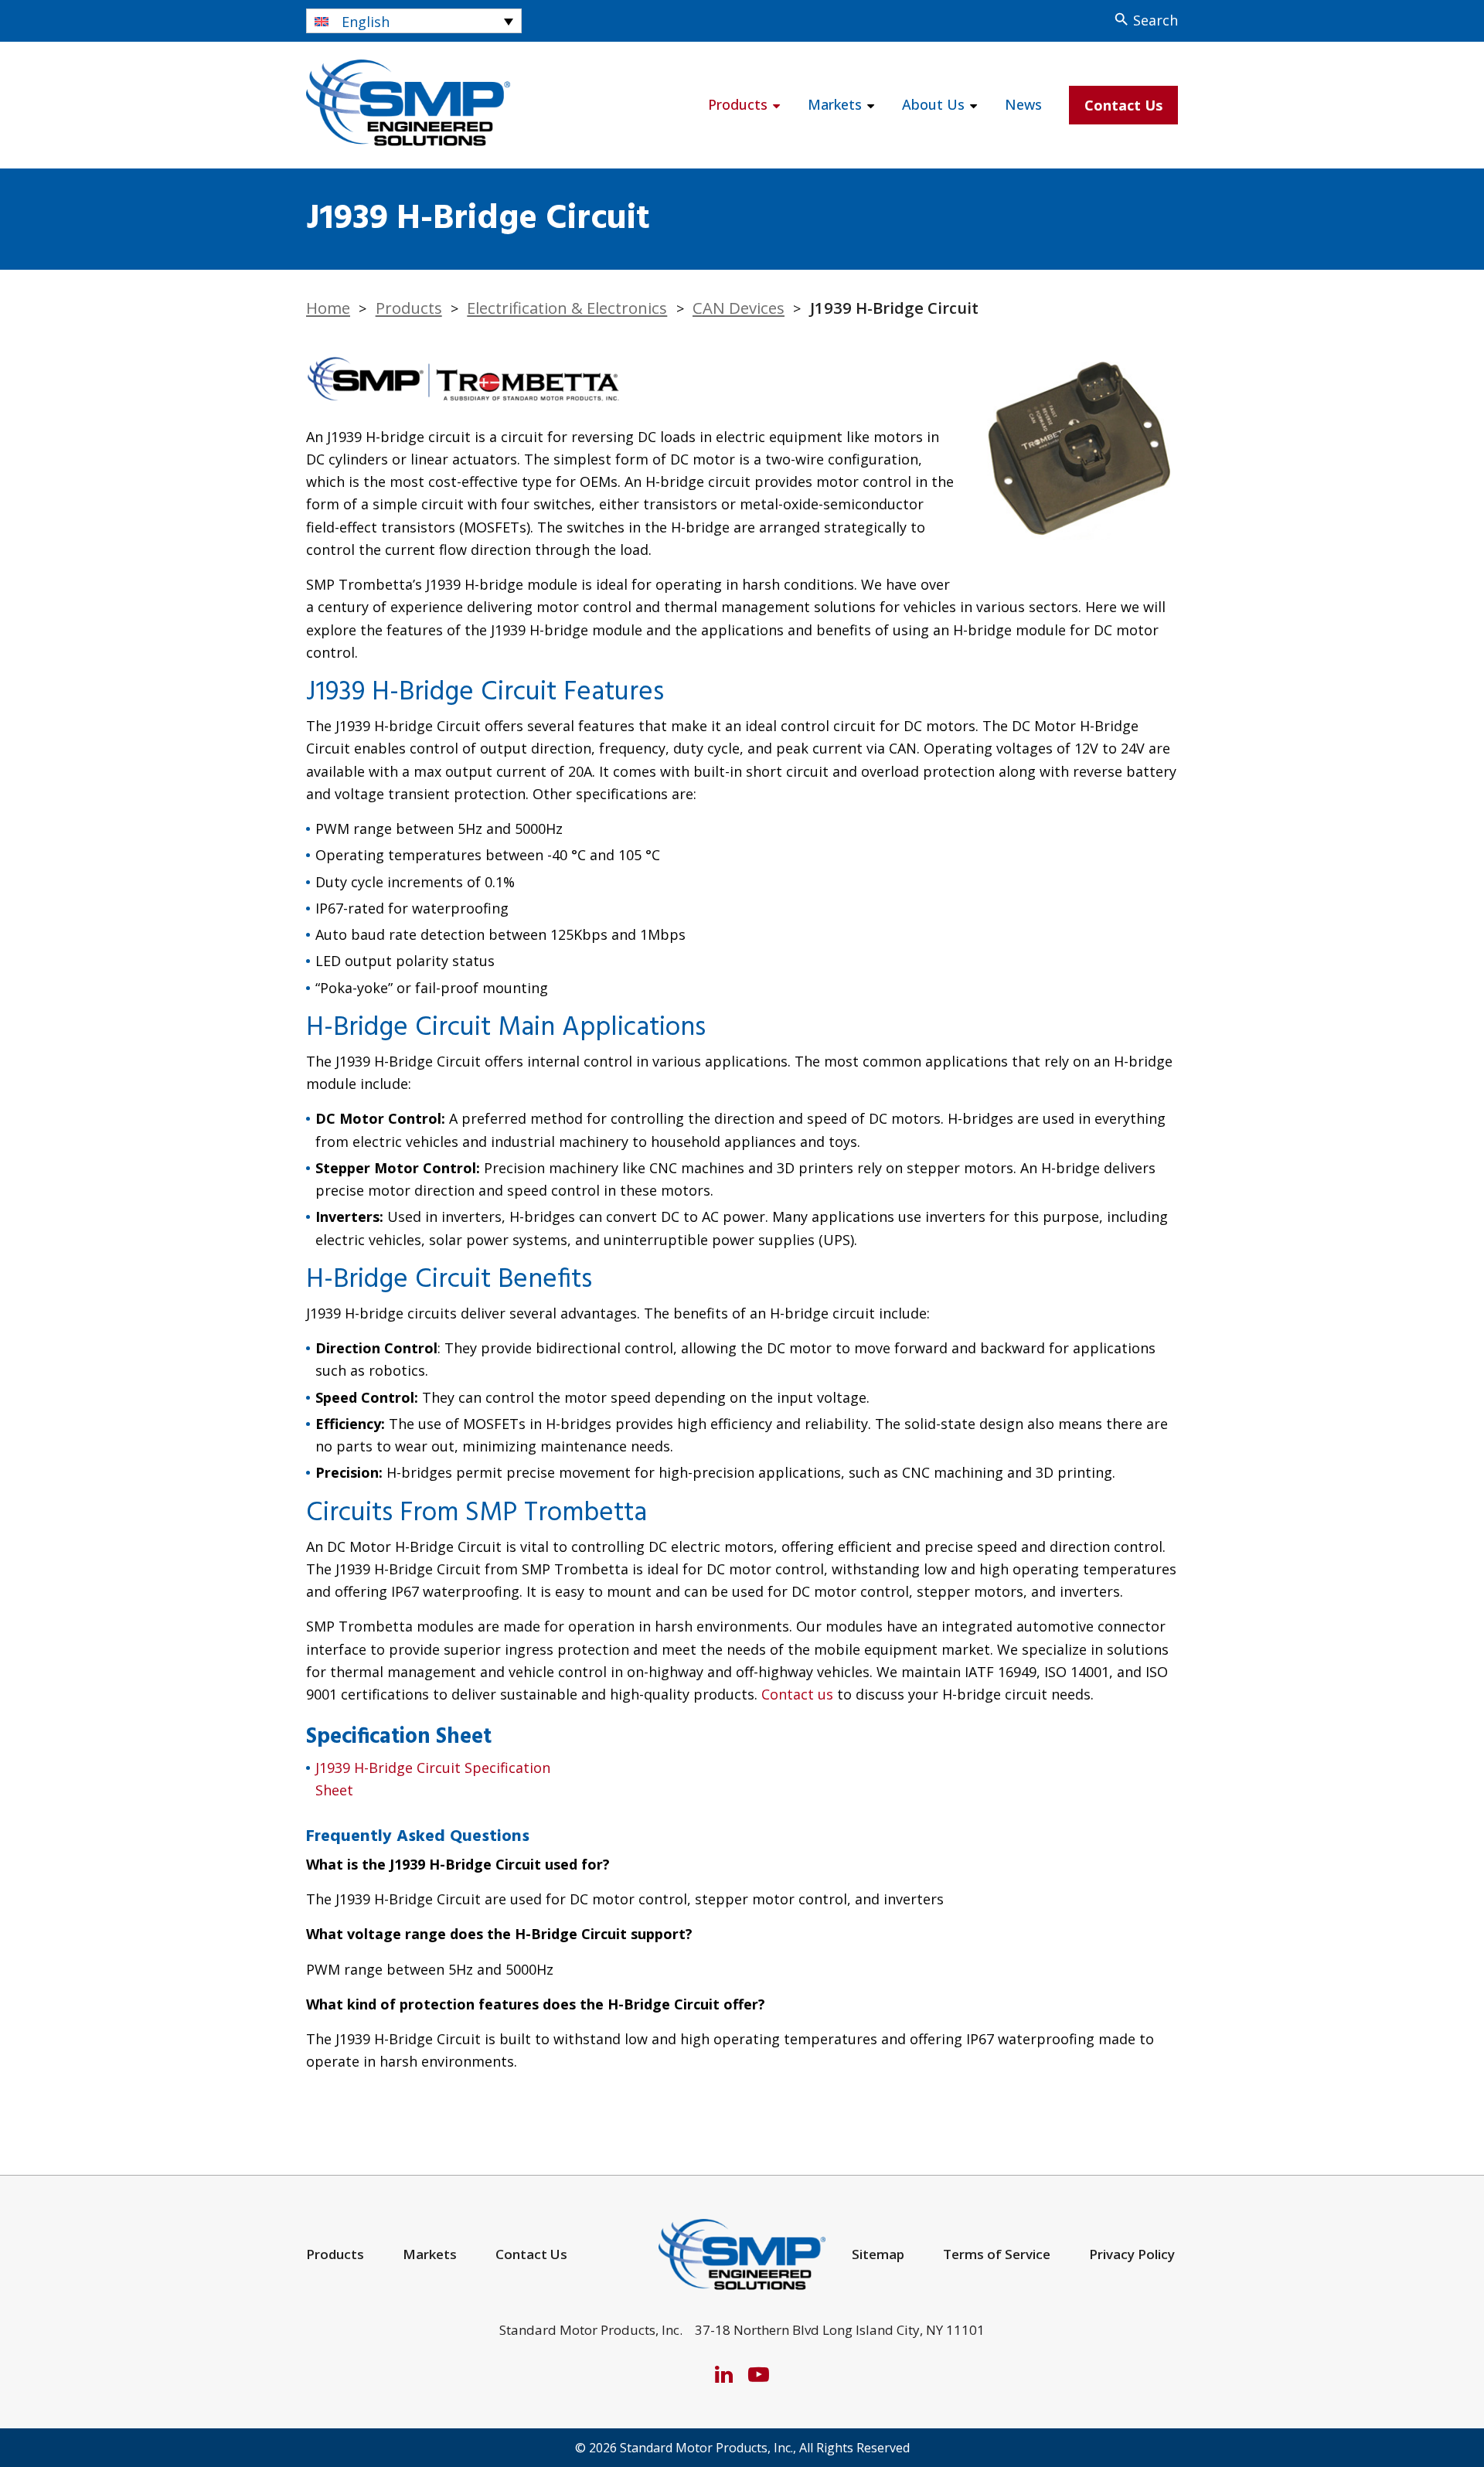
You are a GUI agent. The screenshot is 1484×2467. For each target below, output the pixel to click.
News (1023, 104)
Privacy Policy (1132, 2254)
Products (738, 104)
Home (328, 308)
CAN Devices (739, 308)
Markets (835, 104)
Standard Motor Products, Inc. (706, 2448)
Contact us (797, 1694)
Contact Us (1123, 105)
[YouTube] (759, 2374)
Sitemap (878, 2254)
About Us (933, 104)
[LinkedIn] (724, 2374)
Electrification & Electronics (567, 308)
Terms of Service (997, 2254)
